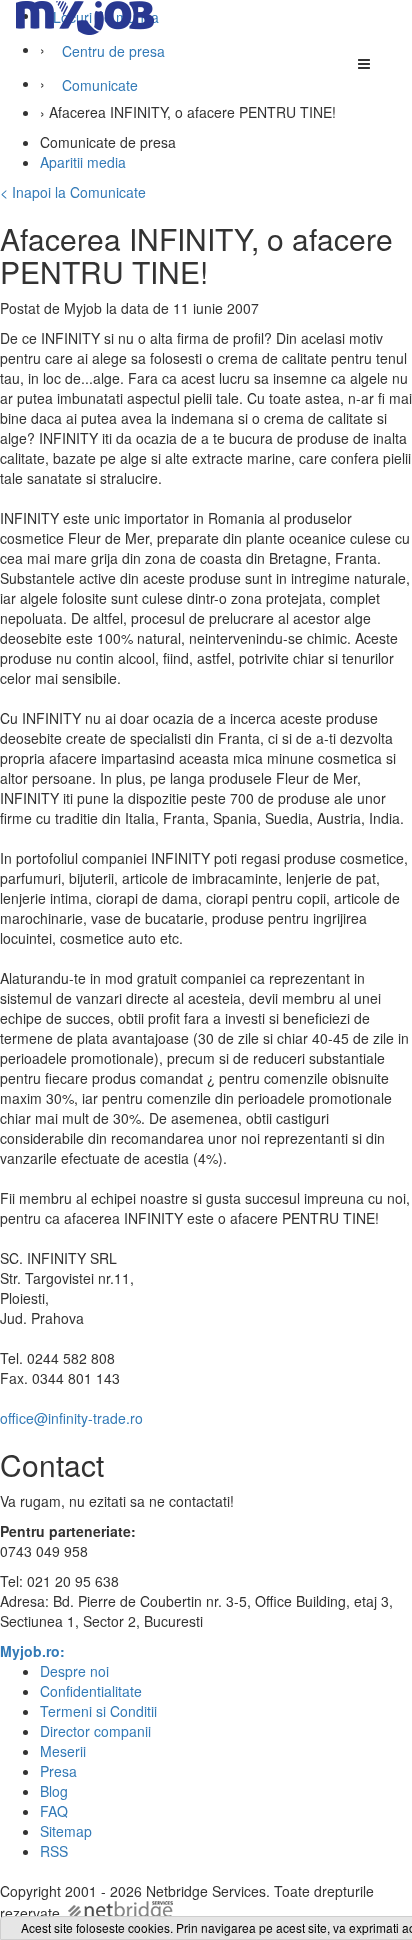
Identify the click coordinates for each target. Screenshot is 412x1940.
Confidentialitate (91, 1691)
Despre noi (74, 1671)
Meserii (63, 1751)
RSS (54, 1851)
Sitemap (66, 1831)
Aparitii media (83, 162)
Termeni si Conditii (98, 1711)
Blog (54, 1791)
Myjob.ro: (32, 1651)
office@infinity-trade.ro (71, 1418)
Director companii (95, 1731)
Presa (58, 1771)
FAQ (54, 1811)
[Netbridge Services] (118, 1913)
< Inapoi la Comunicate (73, 192)
